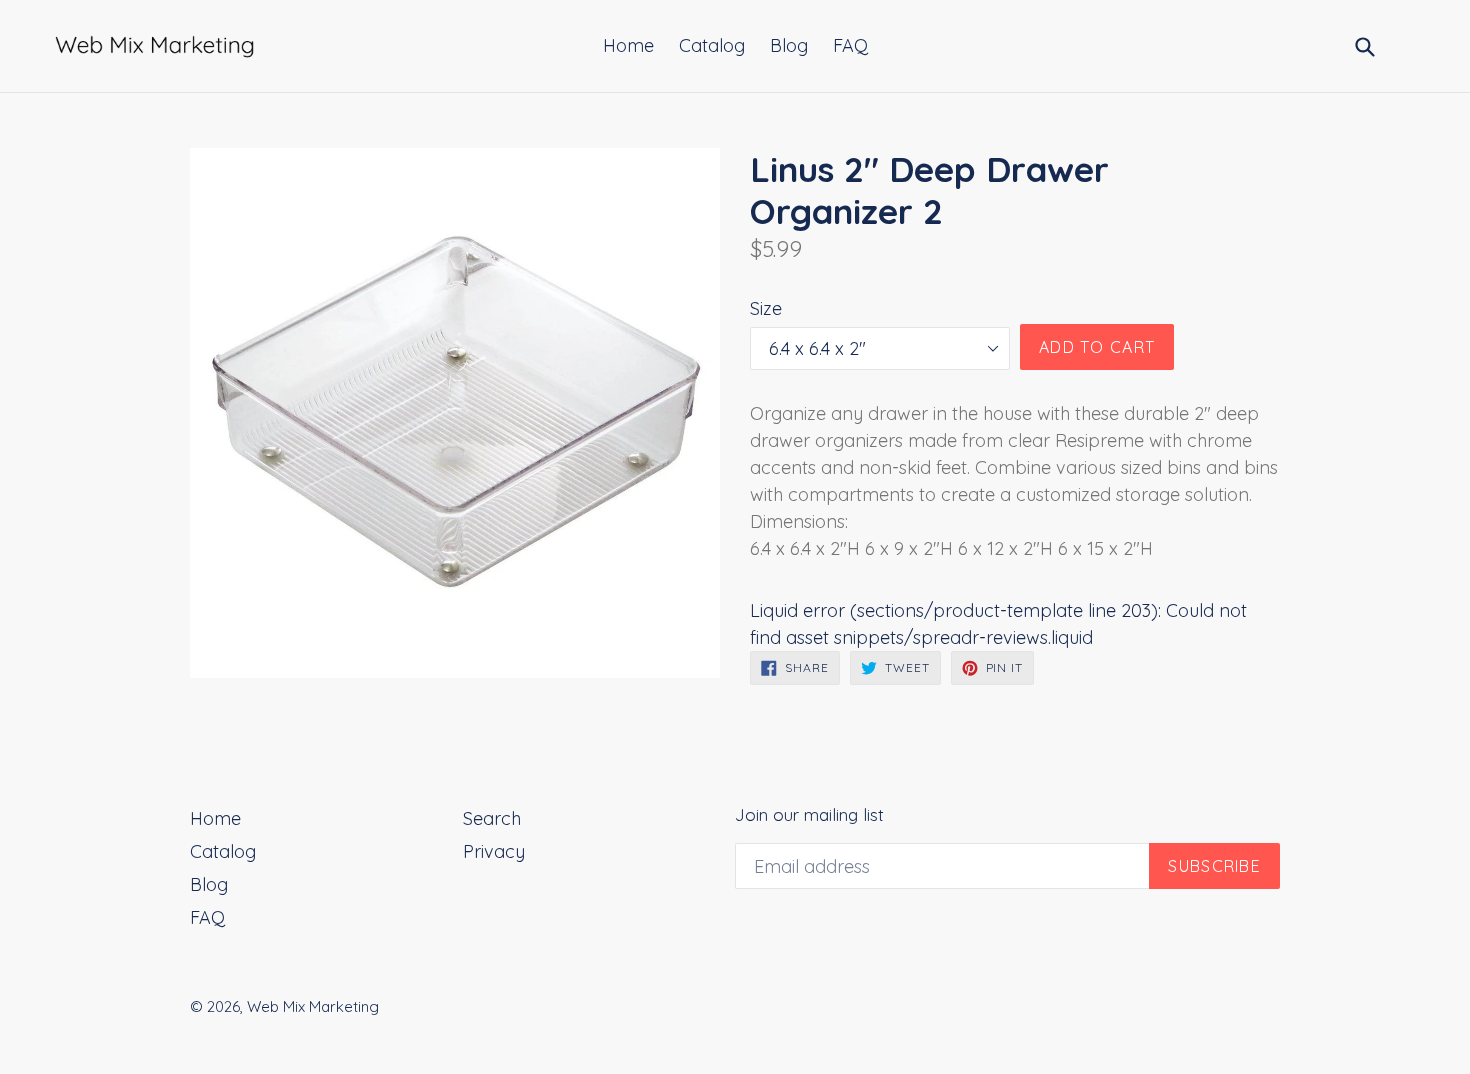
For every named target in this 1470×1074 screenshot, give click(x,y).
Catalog (712, 45)
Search (492, 818)
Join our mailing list (809, 815)
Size (766, 308)
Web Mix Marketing (313, 1006)
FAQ (850, 45)
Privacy (494, 851)
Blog (789, 45)
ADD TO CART (1097, 347)
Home (628, 45)
